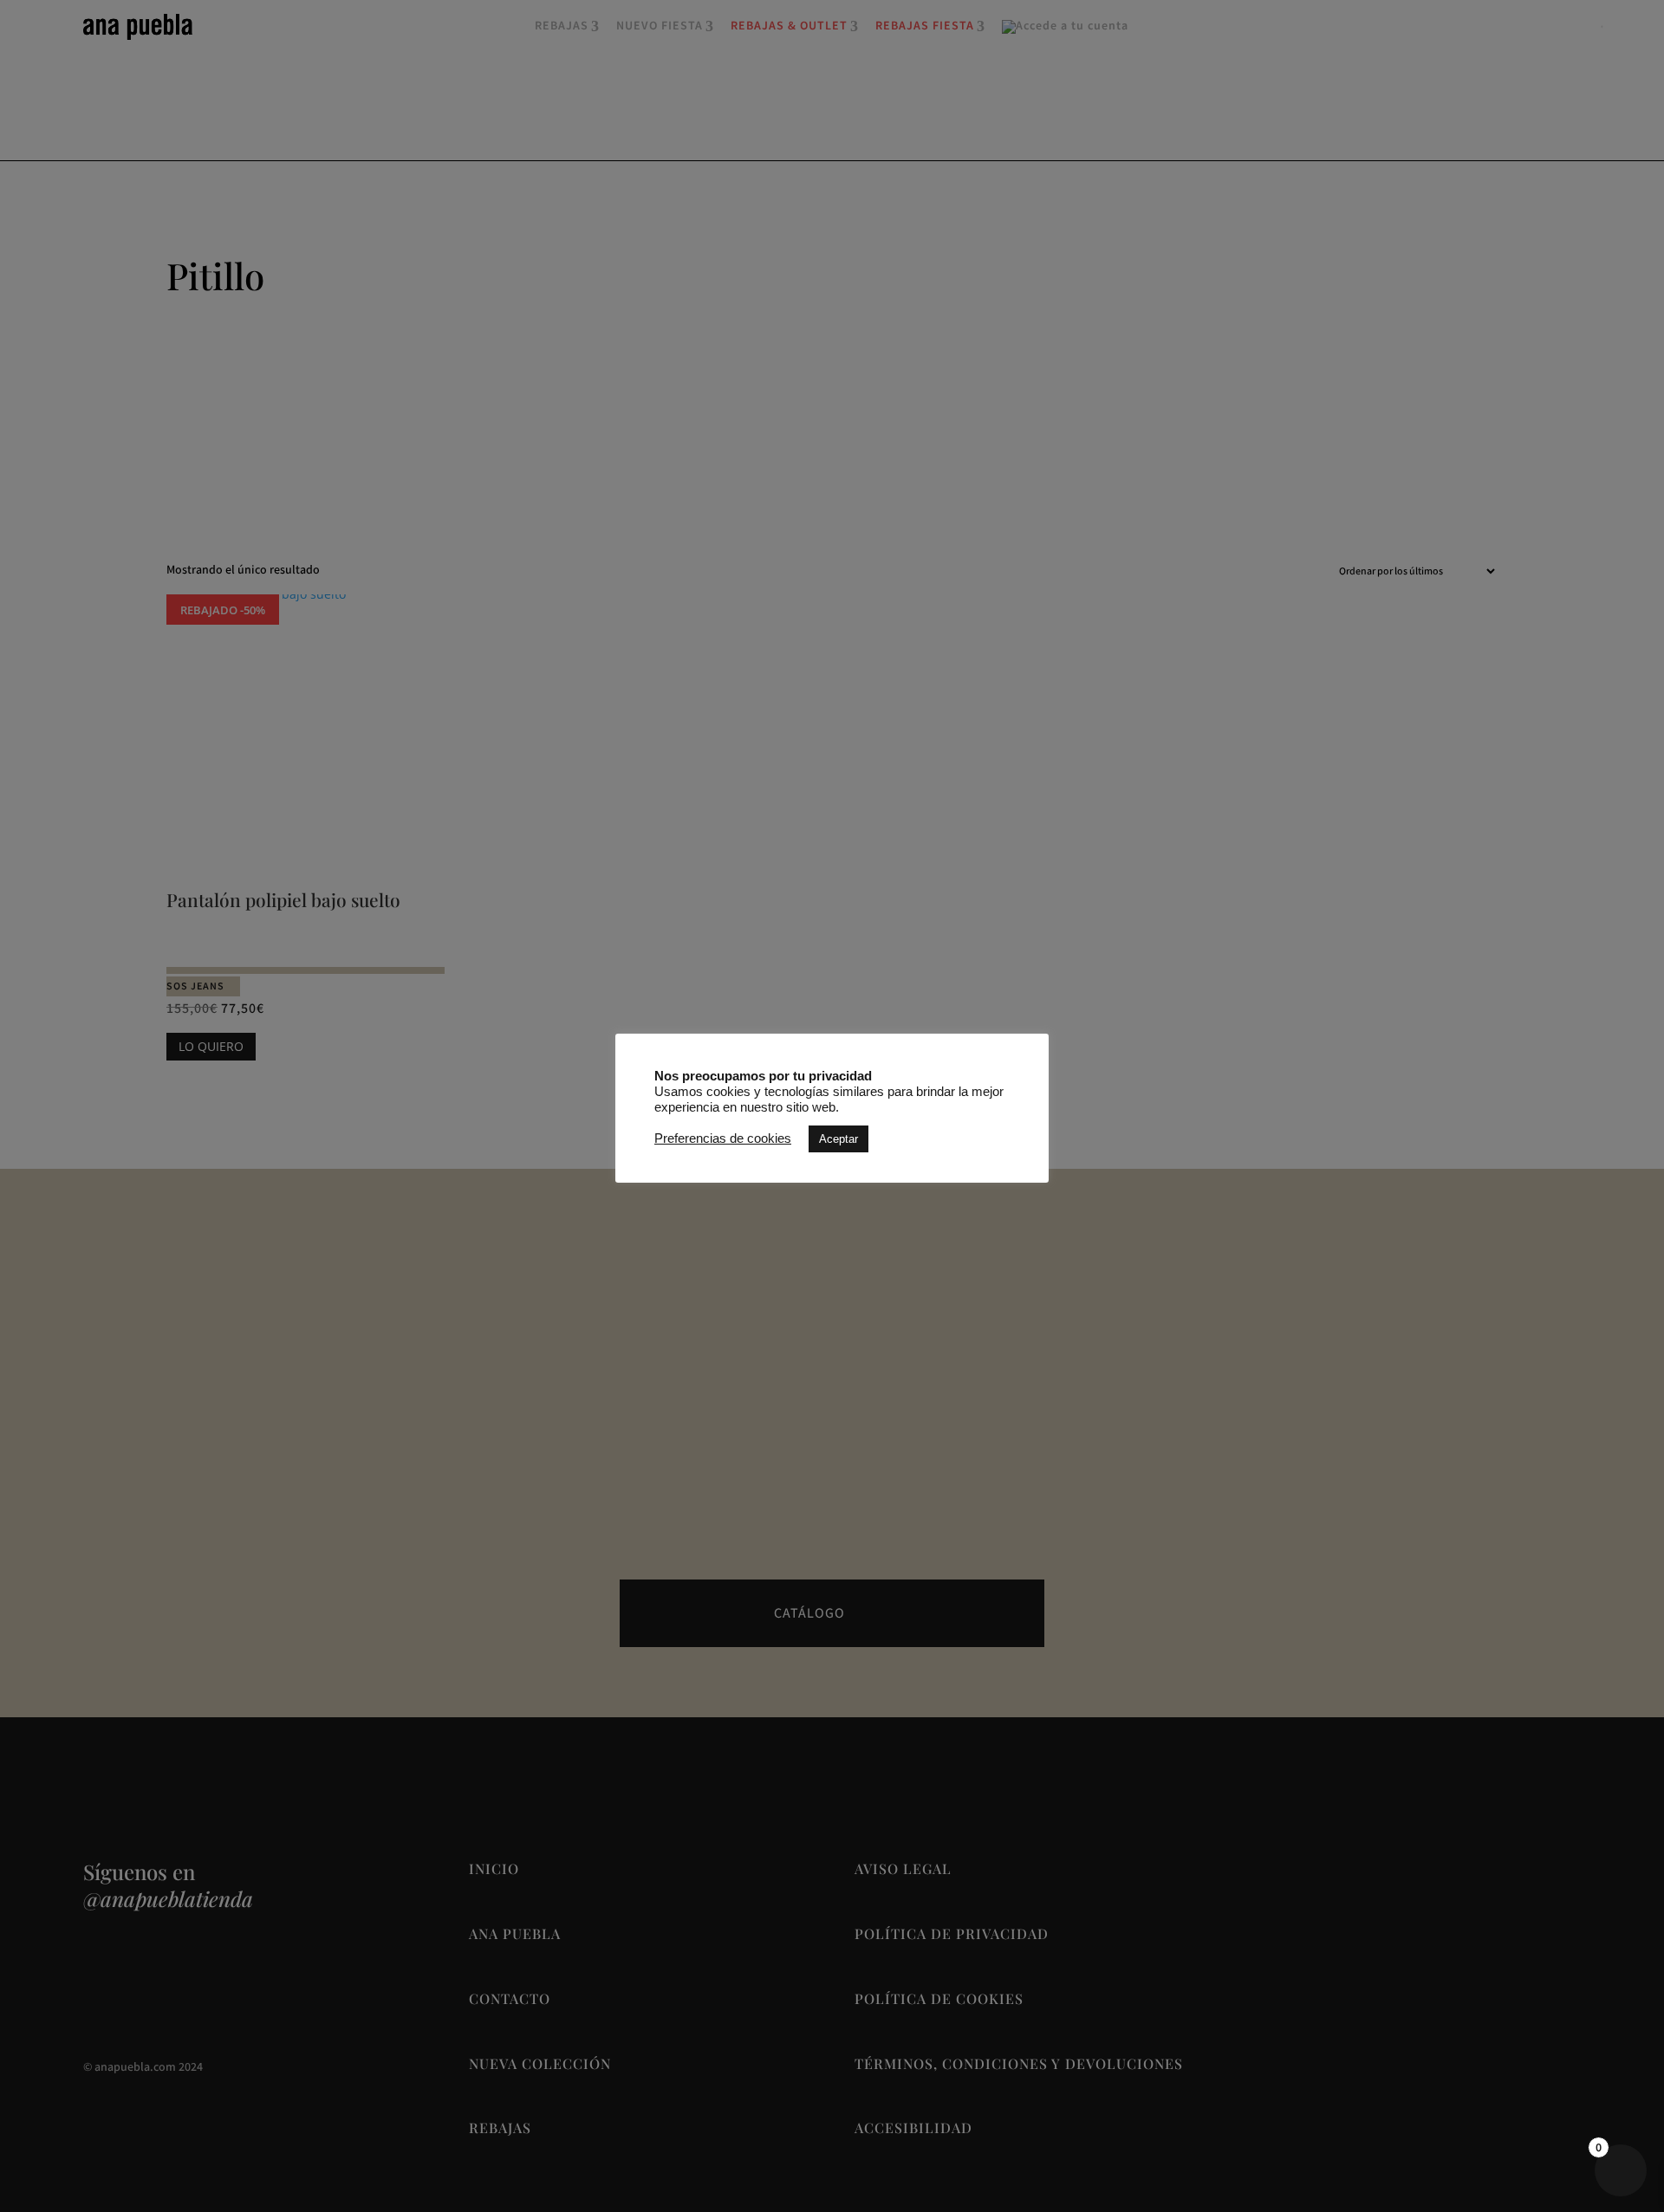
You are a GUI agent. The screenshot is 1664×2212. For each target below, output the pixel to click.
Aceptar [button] (838, 1138)
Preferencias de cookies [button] (723, 1138)
